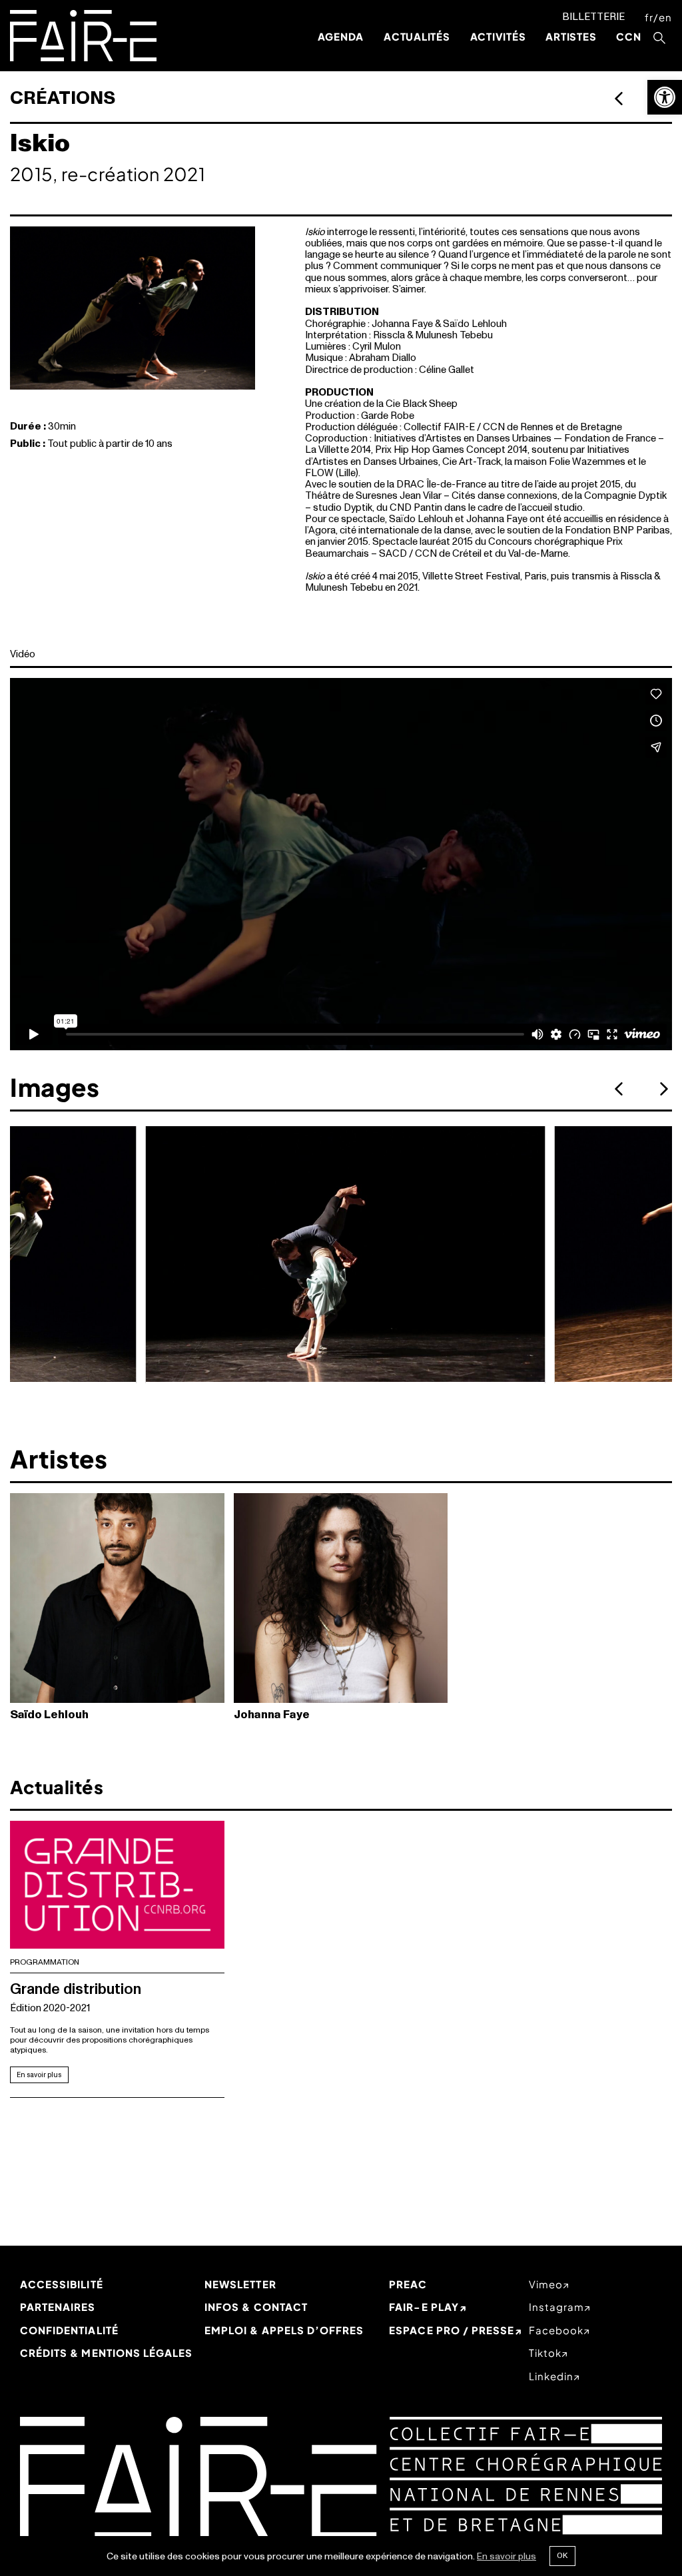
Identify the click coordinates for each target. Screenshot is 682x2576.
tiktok (545, 2353)
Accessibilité (62, 2284)
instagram (556, 2307)
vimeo (546, 2284)
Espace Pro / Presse (452, 2330)
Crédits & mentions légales (106, 2353)
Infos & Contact (256, 2307)
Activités (498, 36)
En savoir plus (39, 2075)
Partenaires (58, 2307)
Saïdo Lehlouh (49, 1715)
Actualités (417, 36)
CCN (628, 36)
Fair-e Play (424, 2307)
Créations (63, 98)
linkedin (551, 2376)
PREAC (408, 2284)
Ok (562, 2555)
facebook (556, 2330)
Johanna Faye (272, 1715)
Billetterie (593, 17)
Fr (649, 17)
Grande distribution (76, 1989)
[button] (665, 97)
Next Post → (619, 98)
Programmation (45, 1962)
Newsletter (240, 2284)
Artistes (571, 36)
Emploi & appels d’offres (284, 2330)
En (665, 17)
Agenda (341, 36)
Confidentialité (69, 2330)
